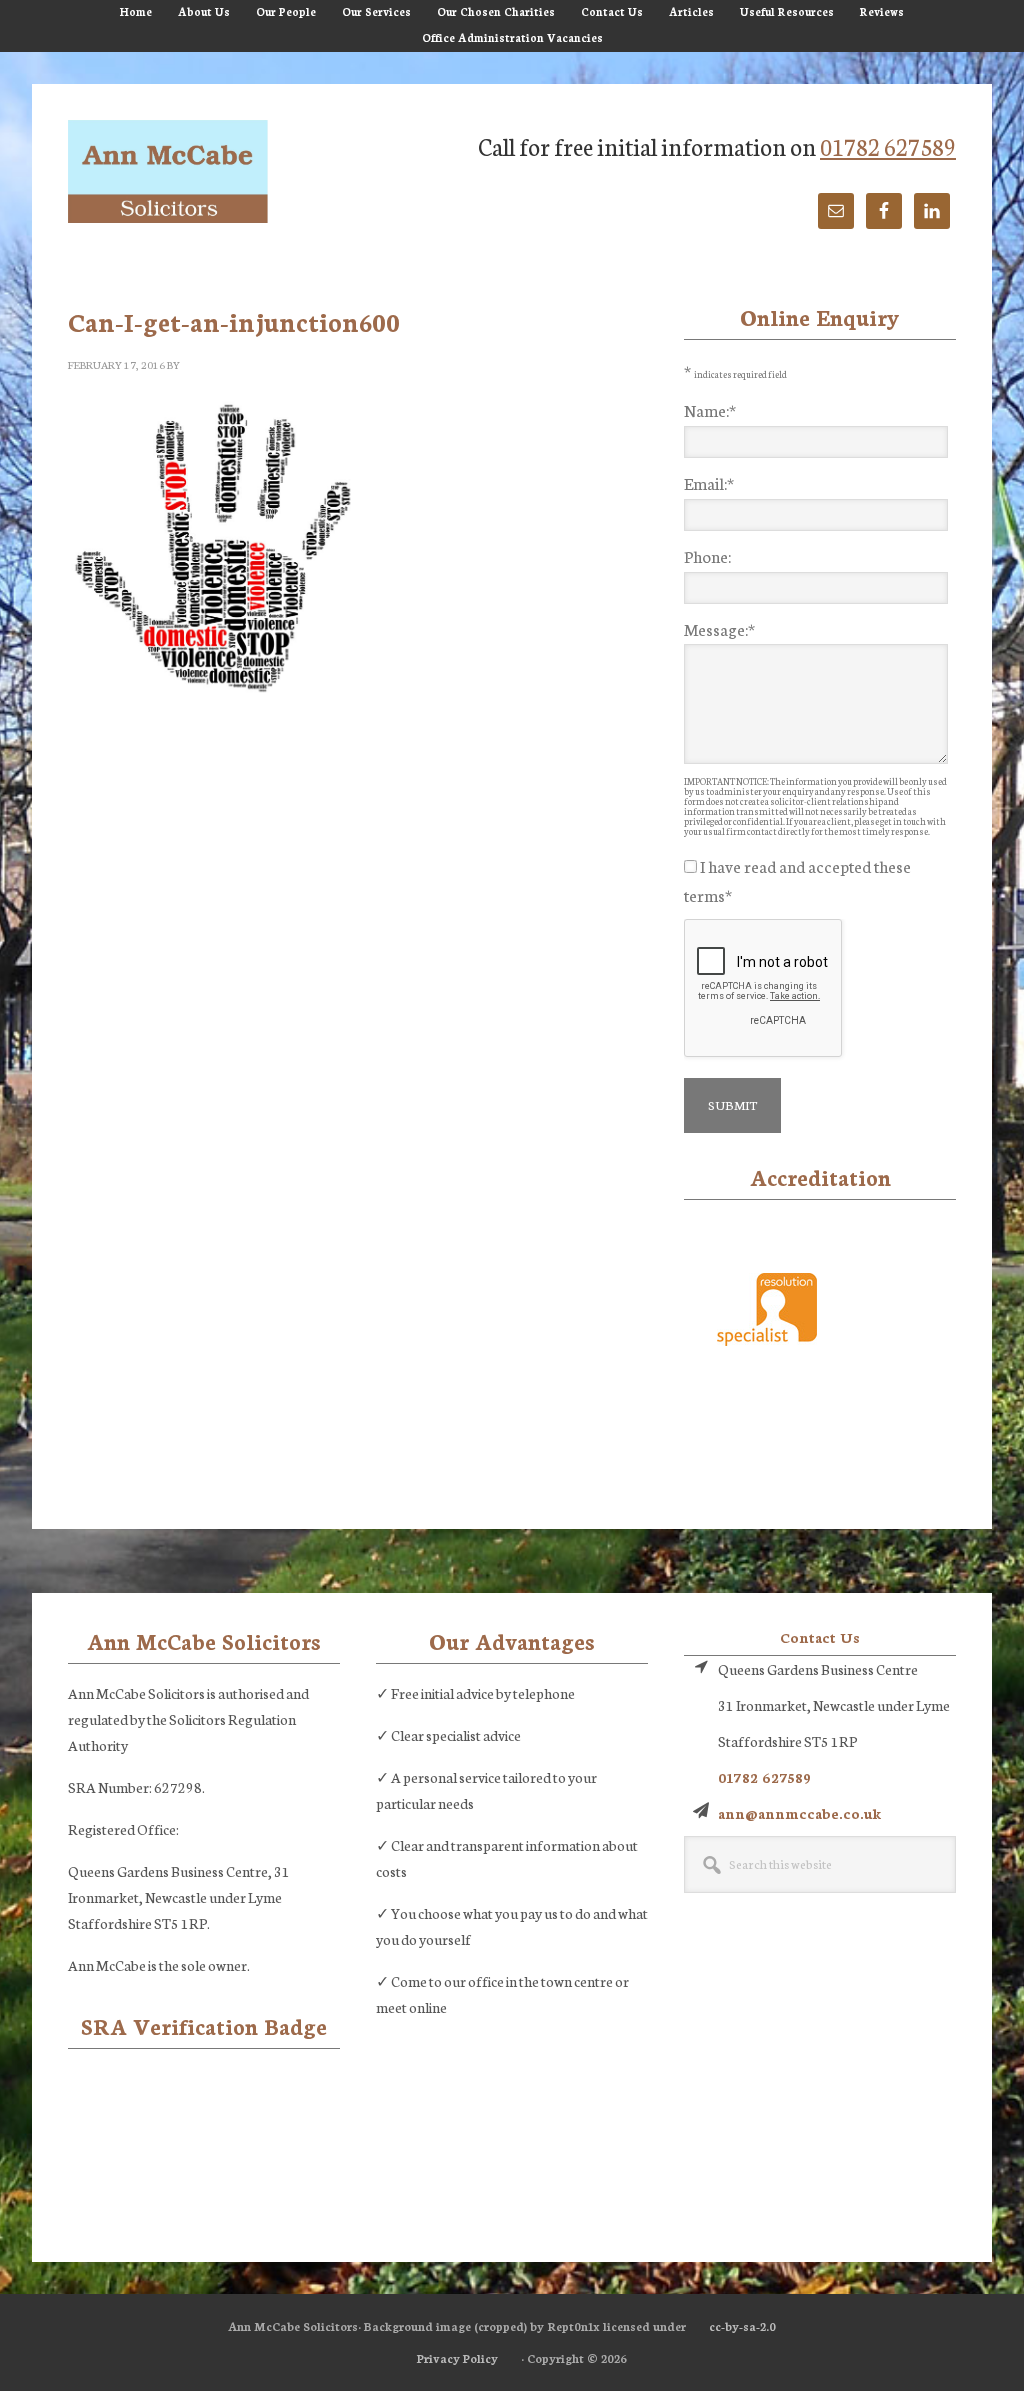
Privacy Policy (457, 2358)
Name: (710, 409)
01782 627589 (888, 145)
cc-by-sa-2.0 (742, 2326)
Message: (719, 628)
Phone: (707, 555)
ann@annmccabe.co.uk (799, 1813)
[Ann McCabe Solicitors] (168, 173)
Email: (709, 482)
